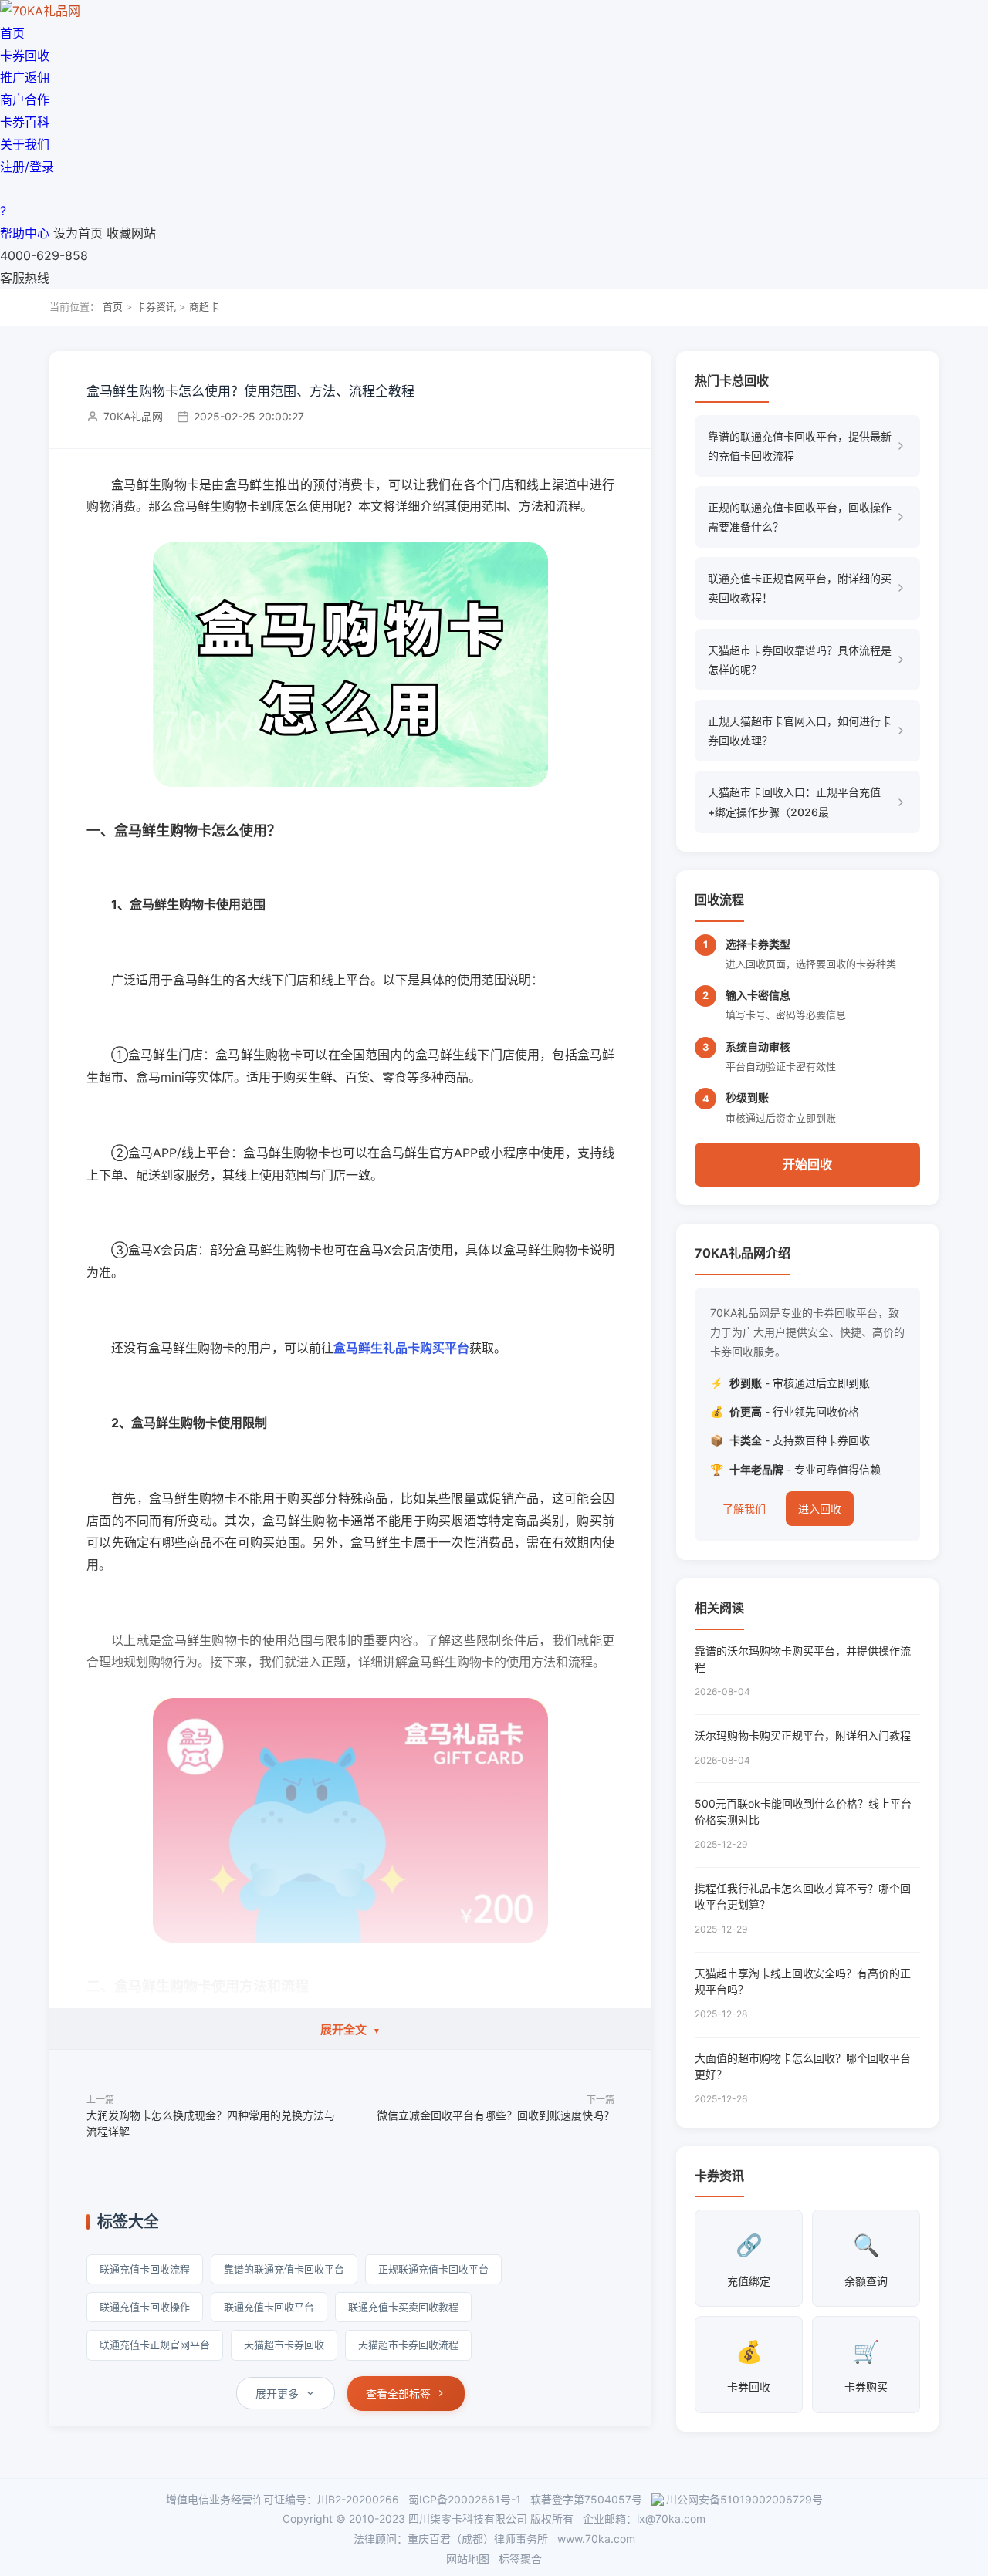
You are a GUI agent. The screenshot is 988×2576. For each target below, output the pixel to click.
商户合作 (25, 100)
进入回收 (820, 1509)
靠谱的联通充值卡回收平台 (284, 2269)
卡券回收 (25, 56)
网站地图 (468, 2559)
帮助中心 (25, 233)
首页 (12, 33)
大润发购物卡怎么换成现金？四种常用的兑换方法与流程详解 (211, 2123)
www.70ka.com (596, 2539)
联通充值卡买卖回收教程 (403, 2307)
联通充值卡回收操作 (145, 2307)
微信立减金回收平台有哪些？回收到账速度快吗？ (496, 2115)
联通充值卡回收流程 (145, 2269)
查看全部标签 (398, 2394)
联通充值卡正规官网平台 (155, 2345)
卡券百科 (25, 122)
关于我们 (25, 144)
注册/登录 (27, 167)
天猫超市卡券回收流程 (408, 2345)
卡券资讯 (156, 306)
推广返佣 (25, 77)
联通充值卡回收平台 (269, 2307)
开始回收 (807, 1164)
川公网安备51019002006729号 (744, 2499)
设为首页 (78, 233)
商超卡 (204, 306)
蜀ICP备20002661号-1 (465, 2499)
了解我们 (744, 1509)
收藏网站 (131, 233)
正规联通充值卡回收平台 (433, 2269)
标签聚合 (520, 2559)
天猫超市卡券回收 (284, 2345)
